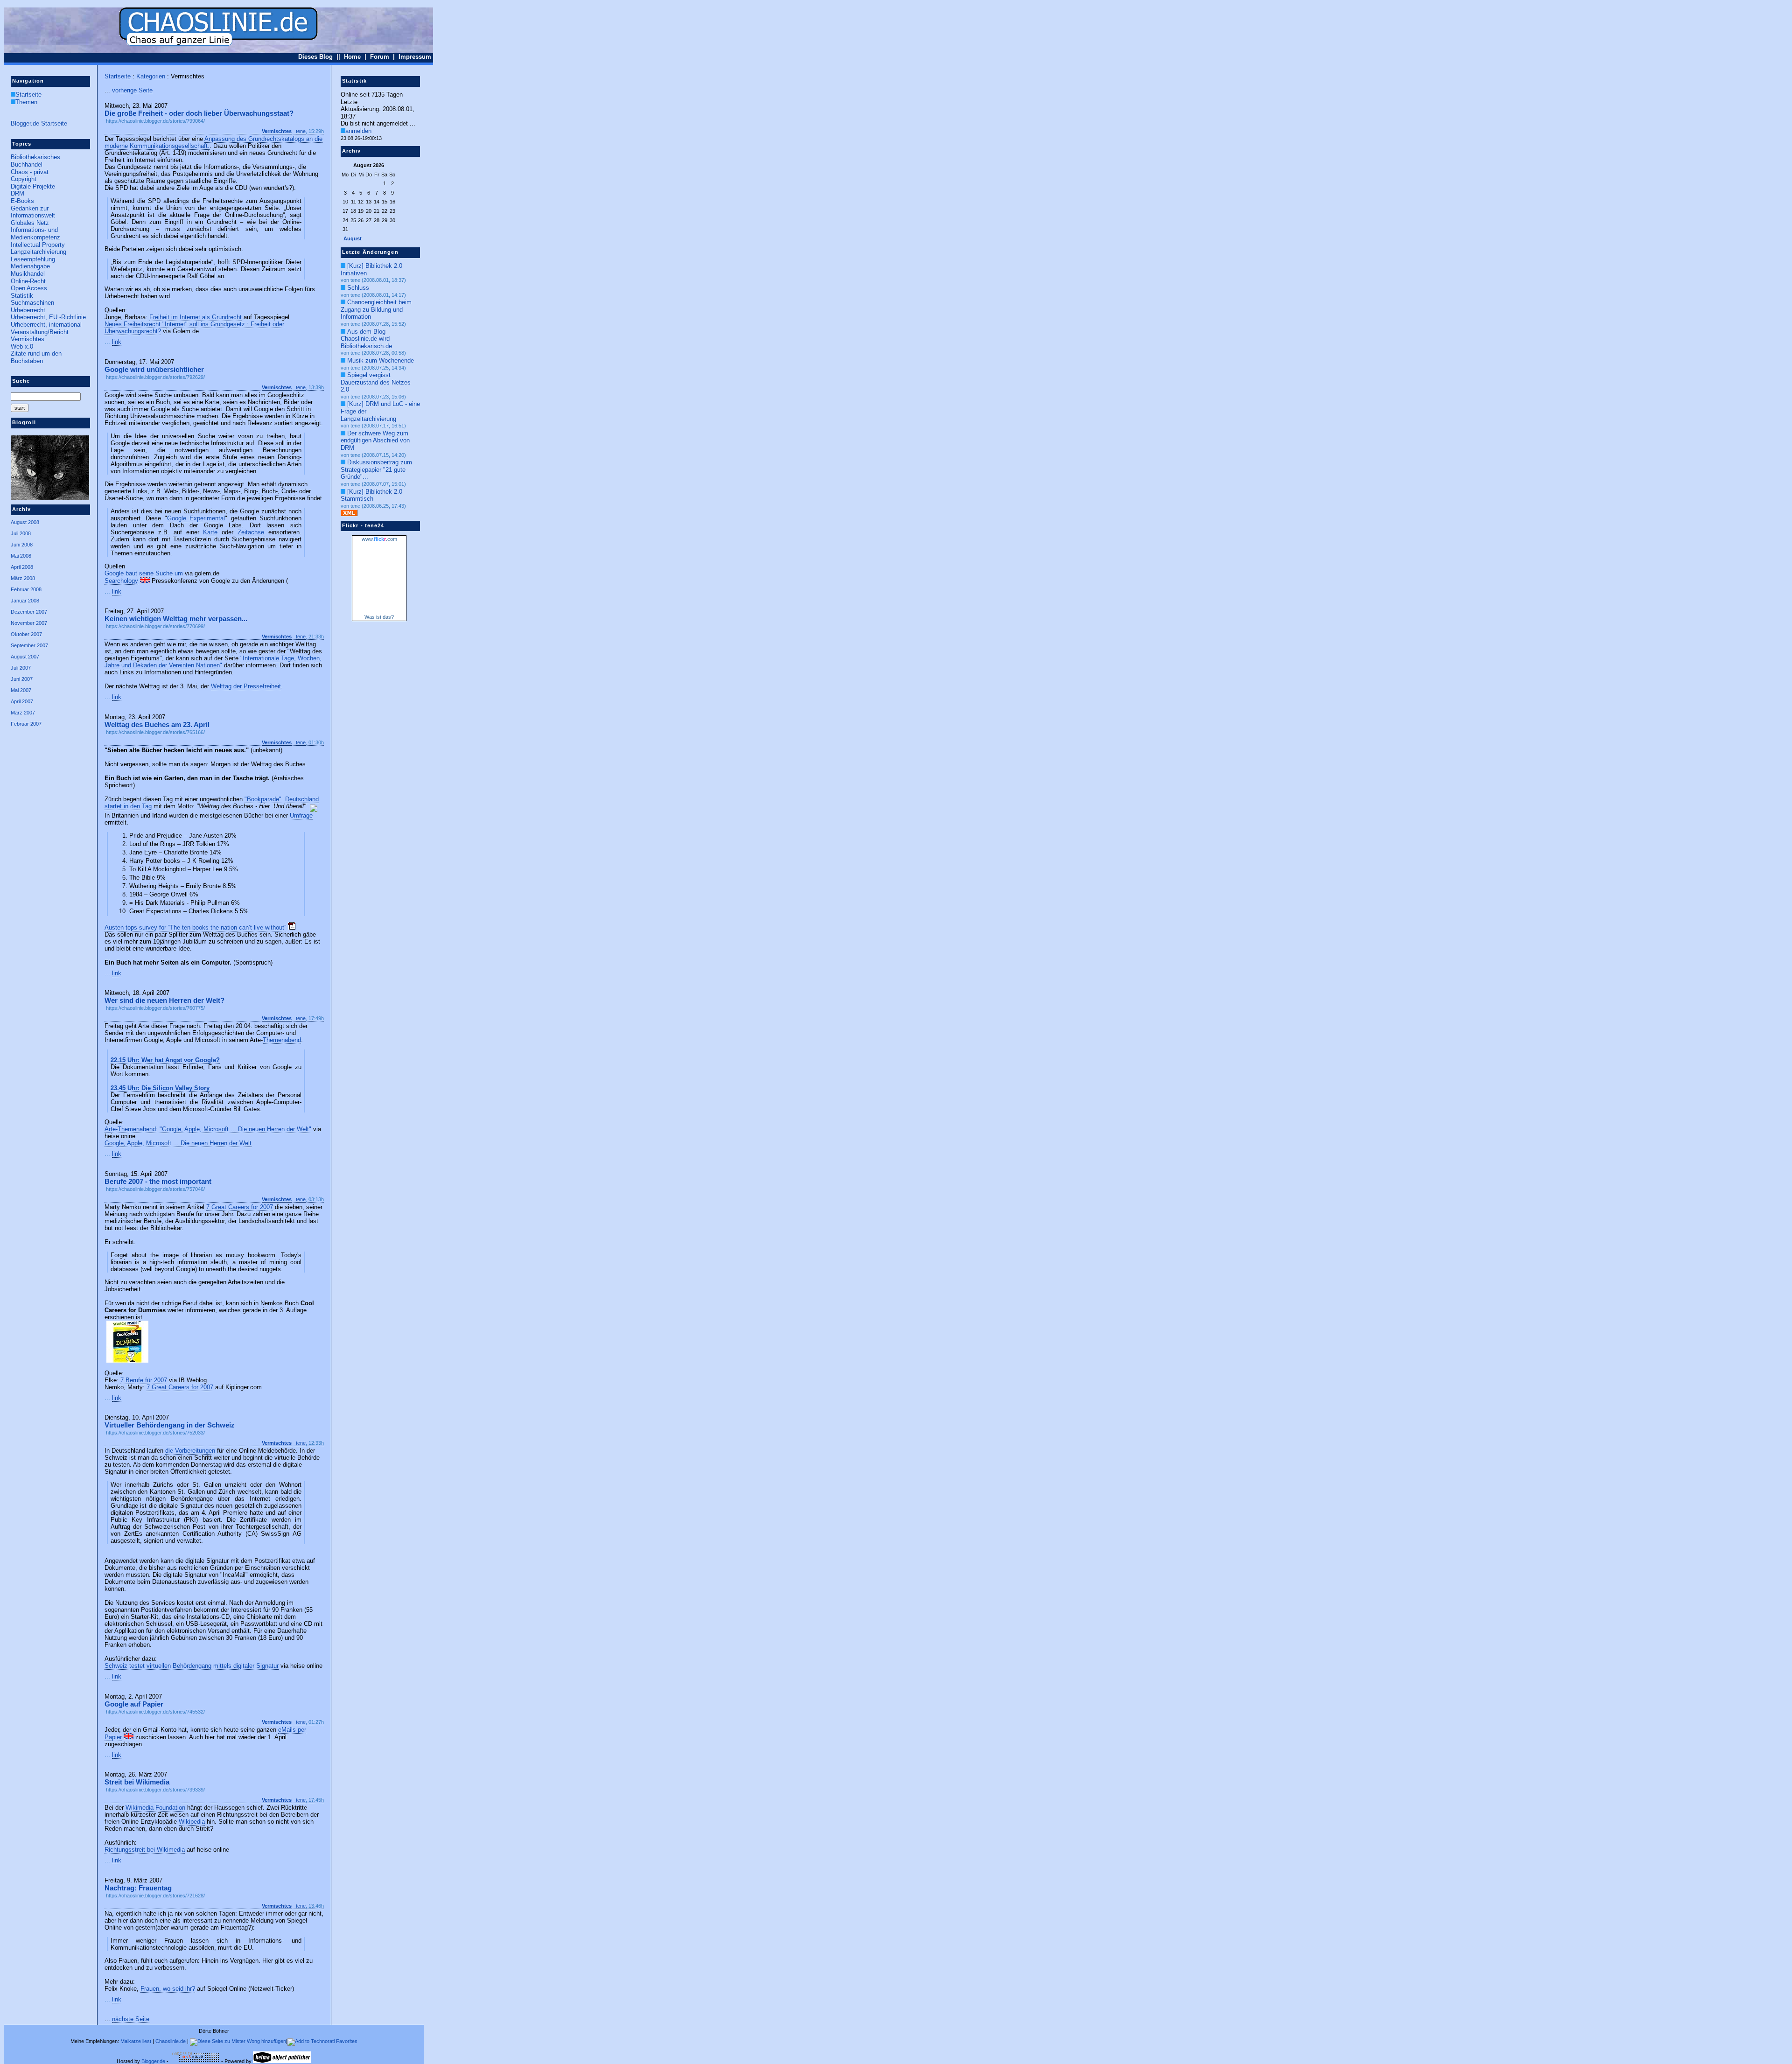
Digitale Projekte (33, 186)
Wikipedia (192, 1822)
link (117, 342)
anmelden (358, 131)
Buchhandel (27, 164)
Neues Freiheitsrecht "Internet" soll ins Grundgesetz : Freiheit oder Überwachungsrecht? (194, 328)
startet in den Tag (128, 806)
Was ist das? (379, 617)
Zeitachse (251, 532)
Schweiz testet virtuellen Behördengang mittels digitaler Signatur (192, 1666)
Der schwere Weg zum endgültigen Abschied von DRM (375, 441)
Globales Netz (30, 223)
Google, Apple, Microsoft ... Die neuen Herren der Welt (178, 1143)
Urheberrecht (28, 310)
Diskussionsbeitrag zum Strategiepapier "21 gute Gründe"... (376, 469)
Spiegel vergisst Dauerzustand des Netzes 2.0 (376, 382)
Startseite (28, 94)
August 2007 (25, 657)
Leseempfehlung (33, 259)
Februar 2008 (26, 589)
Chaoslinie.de (171, 2041)
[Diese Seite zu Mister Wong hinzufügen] (238, 2041)
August (353, 238)
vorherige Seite (132, 90)
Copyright (24, 179)
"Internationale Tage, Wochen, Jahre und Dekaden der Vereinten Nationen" (213, 662)
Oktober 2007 (26, 634)
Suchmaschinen (32, 303)
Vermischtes (28, 339)
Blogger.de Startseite (39, 123)
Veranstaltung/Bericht (40, 332)
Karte (210, 532)
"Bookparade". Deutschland (282, 799)
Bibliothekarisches (35, 157)
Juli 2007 (21, 668)
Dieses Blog (315, 57)
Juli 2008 (21, 533)
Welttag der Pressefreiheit (246, 686)
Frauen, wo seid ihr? (168, 1989)
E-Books (22, 201)
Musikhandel (28, 274)
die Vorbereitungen (190, 1451)
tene (301, 131)
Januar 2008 (25, 601)
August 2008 (25, 522)
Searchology (121, 581)
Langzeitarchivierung (38, 252)
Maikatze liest (136, 2041)
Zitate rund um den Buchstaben (36, 357)
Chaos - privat (30, 172)
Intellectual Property (38, 245)
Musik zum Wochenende (381, 360)
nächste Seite (131, 2019)
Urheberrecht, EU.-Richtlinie (48, 317)
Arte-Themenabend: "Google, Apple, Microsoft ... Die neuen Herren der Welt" (208, 1129)
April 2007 (22, 701)
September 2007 (29, 645)
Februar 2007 (26, 724)
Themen (26, 102)
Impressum (415, 57)
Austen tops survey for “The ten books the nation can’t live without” (195, 927)
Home (352, 57)
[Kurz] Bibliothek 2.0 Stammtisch (371, 495)
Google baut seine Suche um (144, 573)
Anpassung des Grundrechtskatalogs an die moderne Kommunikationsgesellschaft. (213, 142)
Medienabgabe (30, 266)
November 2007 (29, 623)
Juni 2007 (22, 679)
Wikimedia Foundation (155, 1808)
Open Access (29, 288)
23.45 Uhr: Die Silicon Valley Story (160, 1088)
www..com (379, 539)
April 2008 (22, 567)
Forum (380, 57)
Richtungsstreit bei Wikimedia (145, 1850)
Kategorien (151, 76)
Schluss (358, 288)
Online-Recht (28, 281)
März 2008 (23, 578)
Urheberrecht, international (46, 325)
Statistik (22, 296)
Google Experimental (196, 518)
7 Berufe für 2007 (144, 1380)
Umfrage (301, 815)
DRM (17, 193)
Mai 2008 (21, 556)
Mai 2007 (21, 690)
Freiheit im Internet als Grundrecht (196, 317)
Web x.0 (22, 346)
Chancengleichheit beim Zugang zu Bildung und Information (376, 309)
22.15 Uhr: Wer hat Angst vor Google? (165, 1060)
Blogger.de (153, 2061)
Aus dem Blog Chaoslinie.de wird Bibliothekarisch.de (366, 339)
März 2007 (23, 713)
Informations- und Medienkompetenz (35, 234)
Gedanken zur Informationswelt (33, 212)
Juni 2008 (22, 545)
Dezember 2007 (29, 612)
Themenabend (282, 1040)
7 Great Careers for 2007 (240, 1207)
